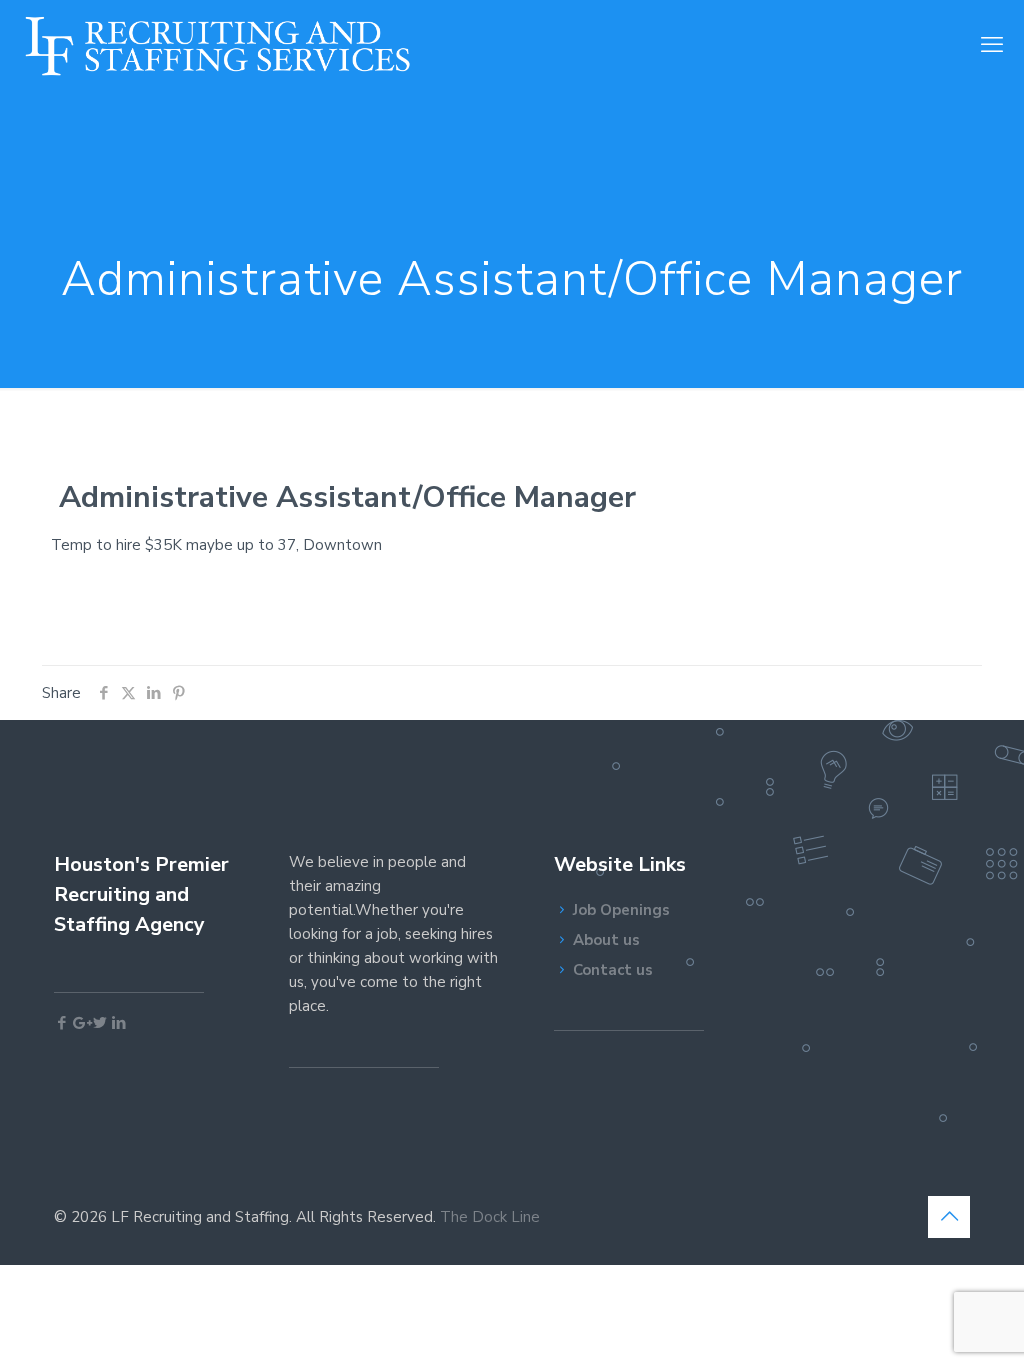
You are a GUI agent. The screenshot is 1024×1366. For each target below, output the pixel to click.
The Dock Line (490, 1217)
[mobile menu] (992, 45)
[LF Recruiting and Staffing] (217, 45)
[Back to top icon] (949, 1217)
